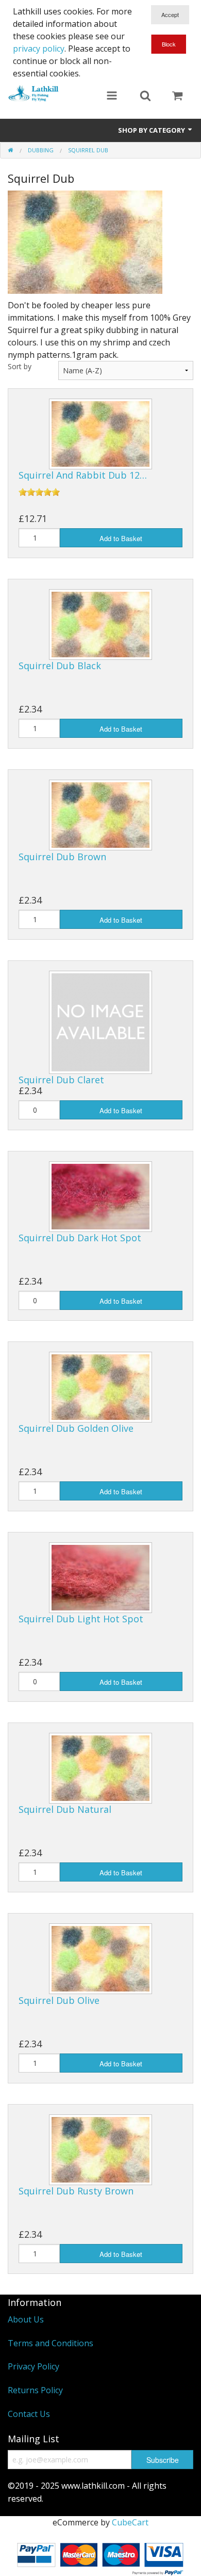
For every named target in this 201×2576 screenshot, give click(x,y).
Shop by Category (152, 130)
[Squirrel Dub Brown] (100, 814)
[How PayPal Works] (100, 2557)
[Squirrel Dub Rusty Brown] (100, 2148)
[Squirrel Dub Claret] (100, 1021)
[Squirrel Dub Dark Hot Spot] (100, 1196)
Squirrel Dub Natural (65, 1809)
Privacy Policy (33, 2366)
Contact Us (29, 2414)
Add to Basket (121, 538)
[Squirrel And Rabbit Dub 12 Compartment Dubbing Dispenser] (100, 433)
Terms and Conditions (51, 2343)
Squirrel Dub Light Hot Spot (81, 1619)
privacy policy (39, 49)
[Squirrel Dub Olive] (100, 1958)
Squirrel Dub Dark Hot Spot (80, 1238)
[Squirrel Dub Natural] (100, 1767)
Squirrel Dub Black (60, 666)
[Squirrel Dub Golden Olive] (100, 1386)
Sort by (20, 366)
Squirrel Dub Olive (59, 2000)
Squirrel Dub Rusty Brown (76, 2191)
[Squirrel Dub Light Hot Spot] (100, 1577)
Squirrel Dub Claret (61, 1080)
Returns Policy (35, 2390)
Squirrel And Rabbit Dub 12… (83, 475)
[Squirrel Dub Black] (100, 624)
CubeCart (130, 2522)
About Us (26, 2319)
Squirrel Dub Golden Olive (76, 1428)
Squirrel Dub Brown (62, 857)
